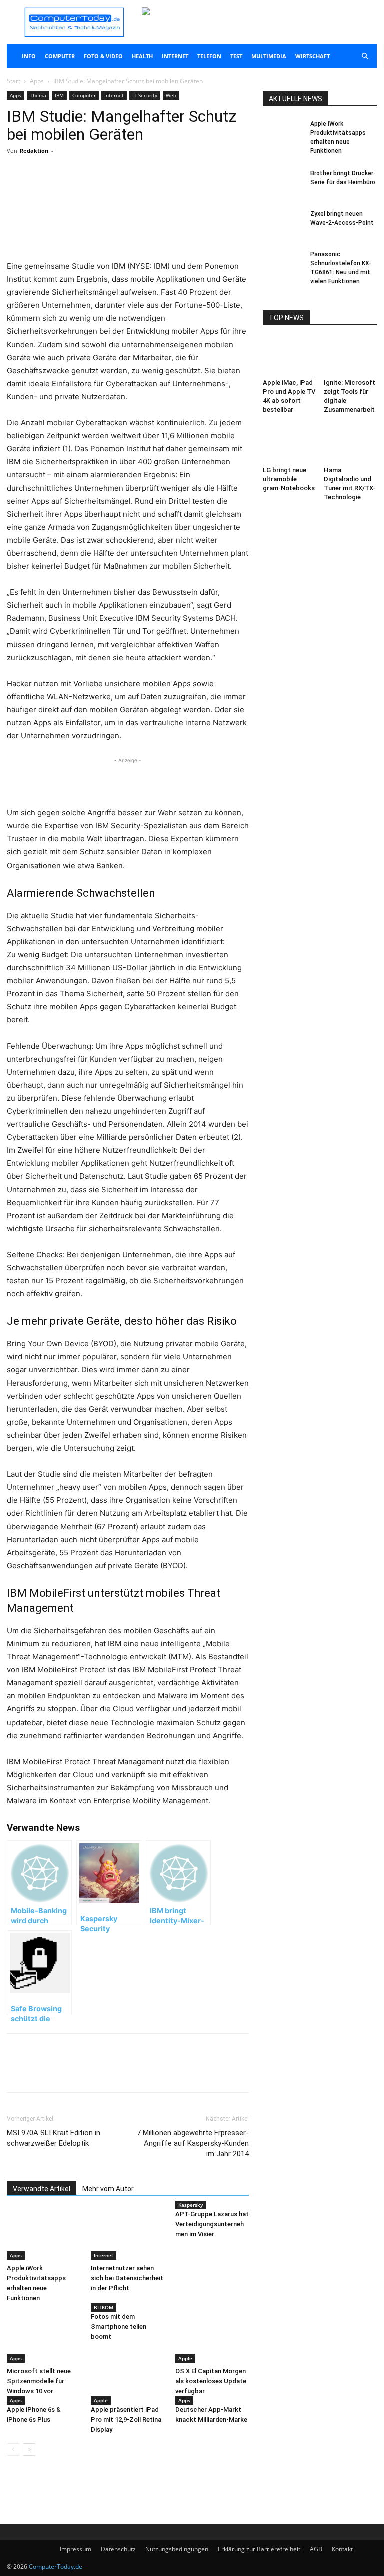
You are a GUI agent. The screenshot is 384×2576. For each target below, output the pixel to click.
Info (29, 56)
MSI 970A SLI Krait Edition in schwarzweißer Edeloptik (54, 2138)
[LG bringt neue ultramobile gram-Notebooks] (290, 444)
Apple (185, 2358)
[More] (124, 191)
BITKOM (104, 2307)
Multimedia (269, 56)
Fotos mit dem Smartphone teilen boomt (119, 2327)
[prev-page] (13, 2450)
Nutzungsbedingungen (177, 2549)
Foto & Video (103, 56)
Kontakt (342, 2549)
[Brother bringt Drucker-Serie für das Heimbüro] (283, 183)
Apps (37, 81)
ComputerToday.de (56, 2567)
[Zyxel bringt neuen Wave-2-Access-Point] (283, 223)
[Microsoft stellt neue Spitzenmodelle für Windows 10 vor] (44, 2337)
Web (171, 95)
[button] (365, 56)
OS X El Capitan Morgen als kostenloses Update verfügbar (211, 2381)
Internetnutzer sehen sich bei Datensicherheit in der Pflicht (127, 2278)
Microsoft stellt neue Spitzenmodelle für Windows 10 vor (39, 2381)
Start (14, 81)
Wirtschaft (313, 56)
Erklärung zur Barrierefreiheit (259, 2549)
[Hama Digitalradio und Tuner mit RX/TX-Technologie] (351, 444)
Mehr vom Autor (108, 2189)
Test (236, 56)
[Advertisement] (128, 234)
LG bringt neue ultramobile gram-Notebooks (289, 479)
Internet (175, 56)
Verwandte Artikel (42, 2189)
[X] (101, 191)
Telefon (209, 56)
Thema (38, 95)
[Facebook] (78, 191)
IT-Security (145, 95)
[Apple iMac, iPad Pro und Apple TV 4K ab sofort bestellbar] (290, 356)
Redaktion (34, 150)
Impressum (76, 2549)
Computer (60, 56)
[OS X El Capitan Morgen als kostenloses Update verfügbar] (212, 2337)
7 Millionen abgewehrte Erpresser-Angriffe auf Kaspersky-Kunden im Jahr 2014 (193, 2143)
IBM (59, 95)
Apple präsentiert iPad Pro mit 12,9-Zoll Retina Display (126, 2420)
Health (142, 56)
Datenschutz (118, 2549)
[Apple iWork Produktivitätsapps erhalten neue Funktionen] (44, 2235)
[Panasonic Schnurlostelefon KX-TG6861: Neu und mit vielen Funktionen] (283, 264)
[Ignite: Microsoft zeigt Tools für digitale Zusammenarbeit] (351, 356)
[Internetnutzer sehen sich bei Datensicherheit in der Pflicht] (128, 2235)
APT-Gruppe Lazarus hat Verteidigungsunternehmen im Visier (212, 2224)
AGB (316, 2549)
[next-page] (29, 2450)
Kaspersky (191, 2205)
